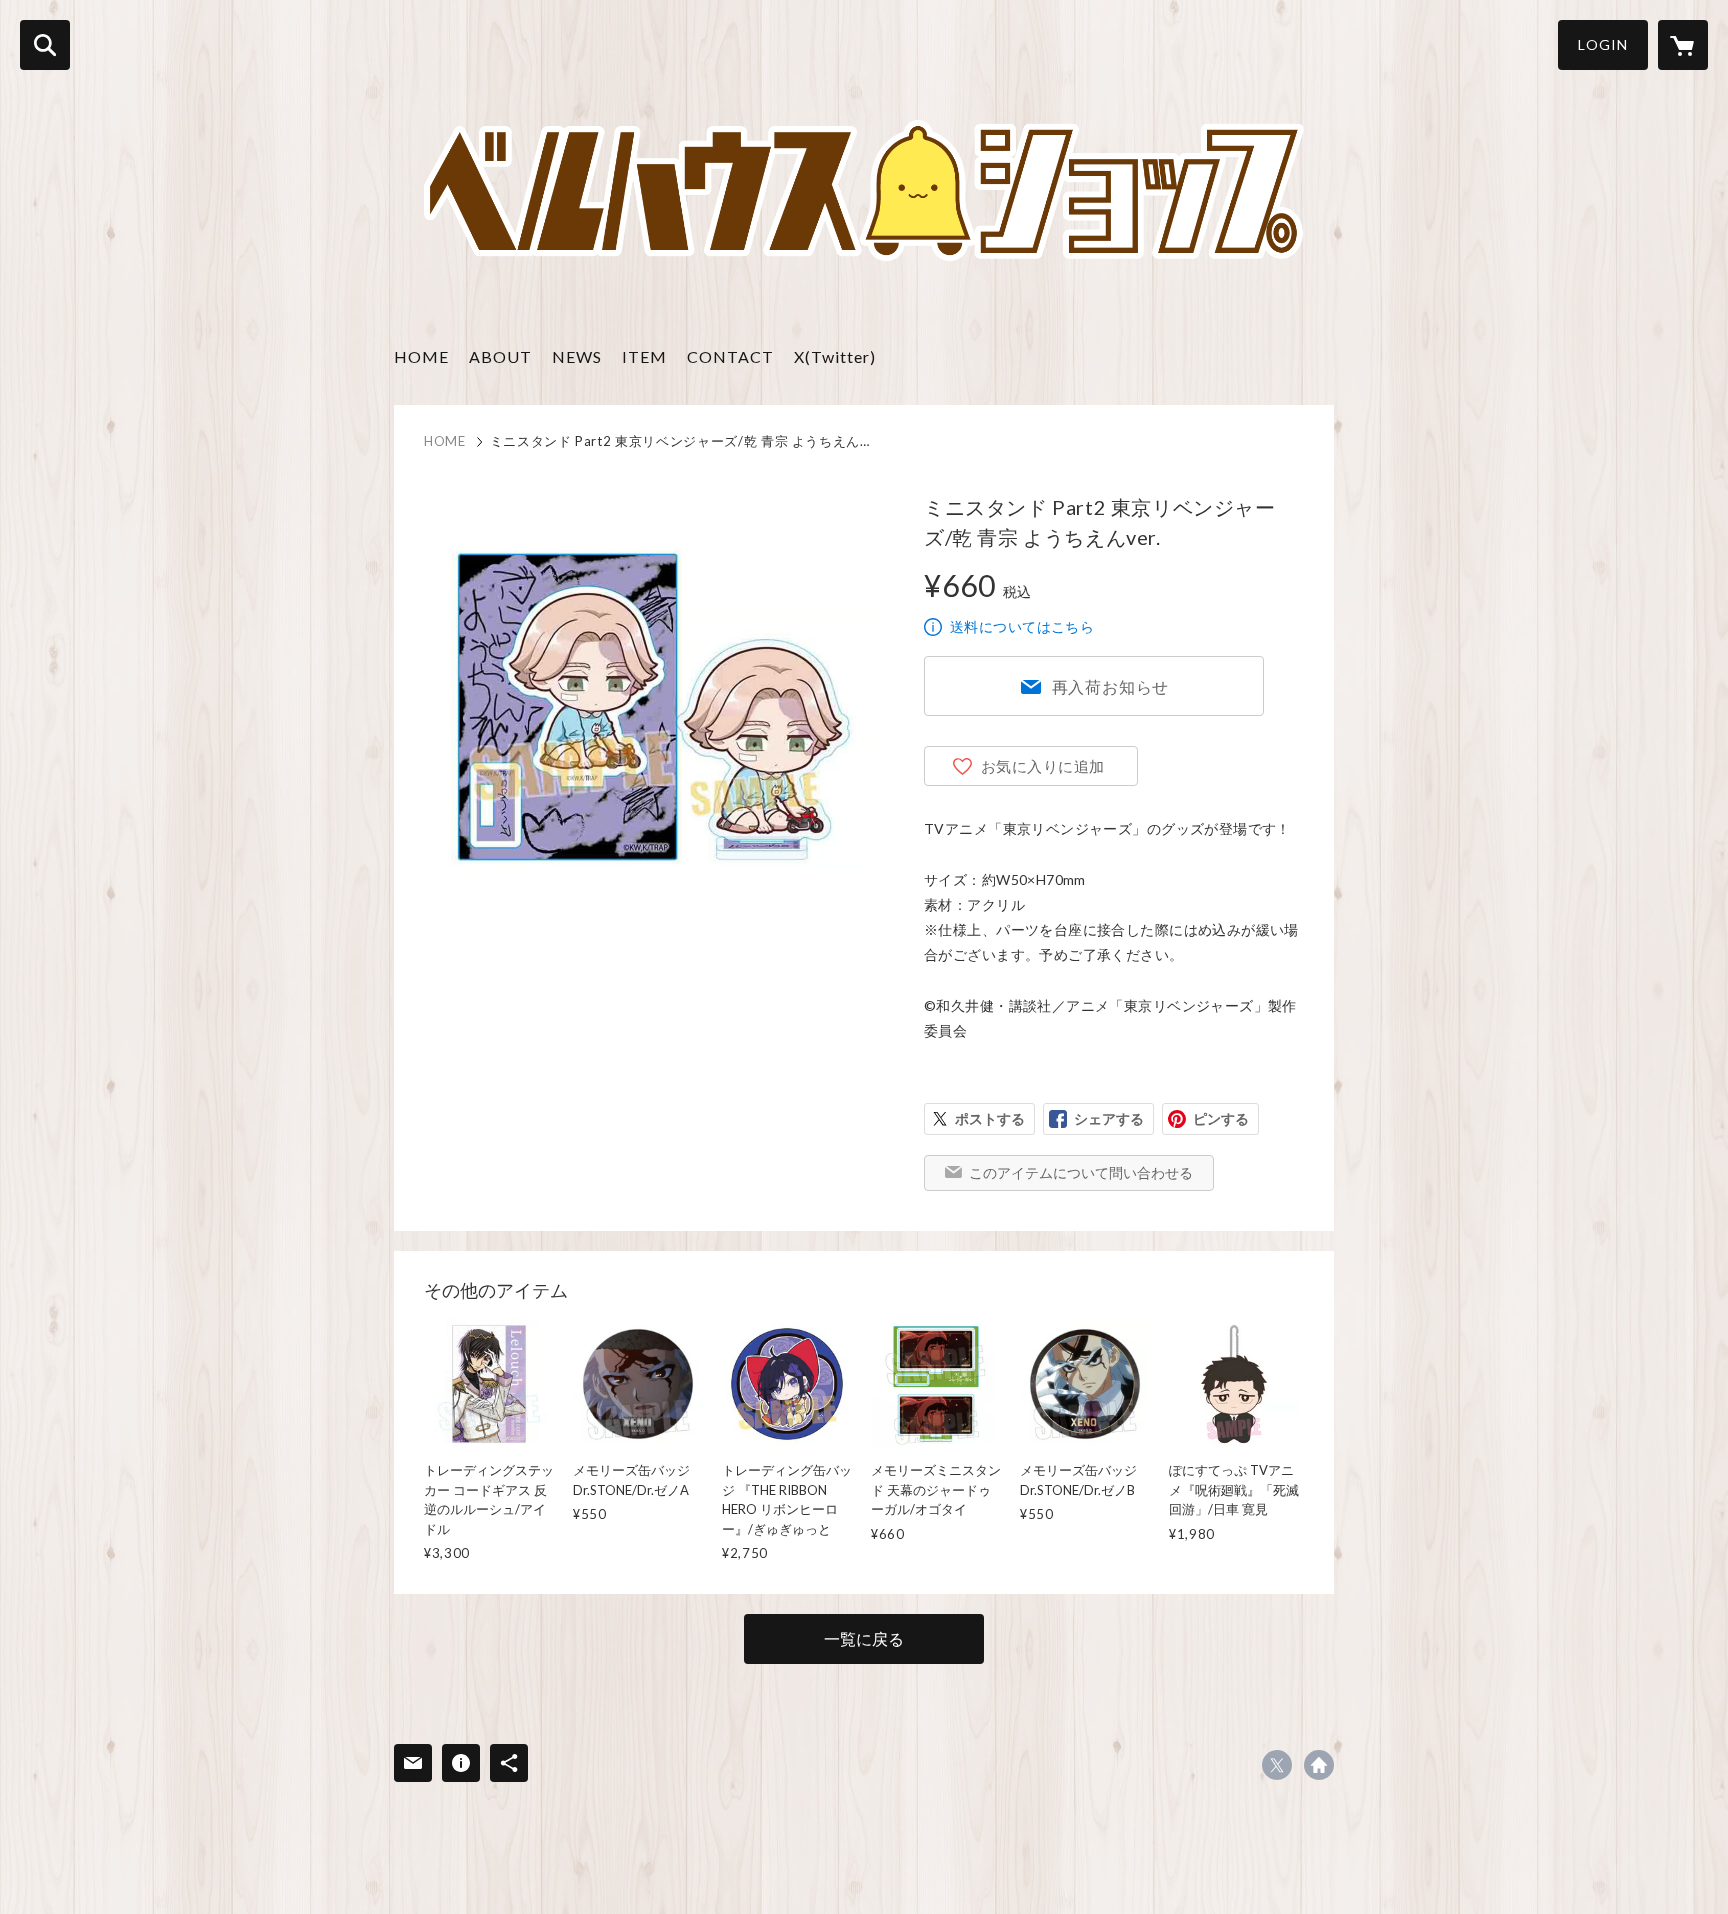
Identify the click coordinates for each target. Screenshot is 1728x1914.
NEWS (577, 356)
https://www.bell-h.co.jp (1319, 1765)
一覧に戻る (864, 1638)
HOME (421, 356)
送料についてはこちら (1022, 626)
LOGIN (1603, 44)
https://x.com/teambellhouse (1277, 1765)
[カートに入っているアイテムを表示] (1683, 45)
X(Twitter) (835, 356)
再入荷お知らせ (1111, 686)
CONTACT (730, 356)
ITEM (644, 356)
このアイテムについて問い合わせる (1081, 1172)
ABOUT (500, 356)
